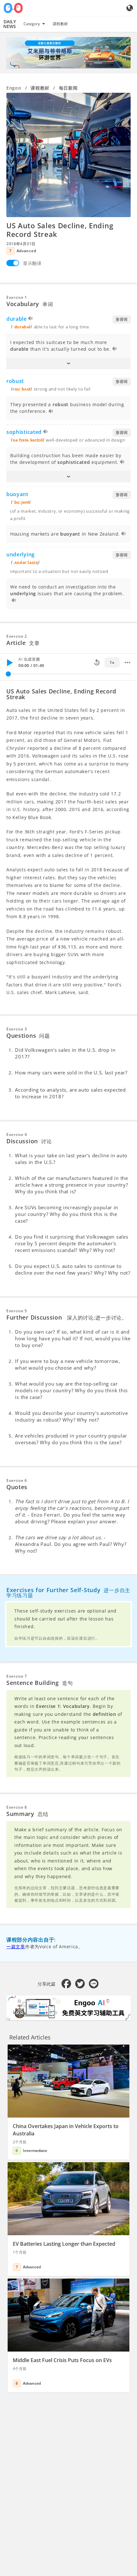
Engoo (14, 88)
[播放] (10, 662)
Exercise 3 (17, 1029)
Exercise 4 (17, 1134)
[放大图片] (68, 155)
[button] (68, 363)
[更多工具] (127, 662)
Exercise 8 (17, 1807)
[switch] (13, 263)
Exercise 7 (17, 1676)
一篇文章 (16, 1947)
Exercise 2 (17, 636)
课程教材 (60, 24)
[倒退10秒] (97, 662)
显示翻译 (32, 263)
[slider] (8, 674)
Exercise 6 (17, 1480)
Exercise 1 (17, 297)
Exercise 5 (17, 1311)
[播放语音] (31, 319)
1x (112, 662)
